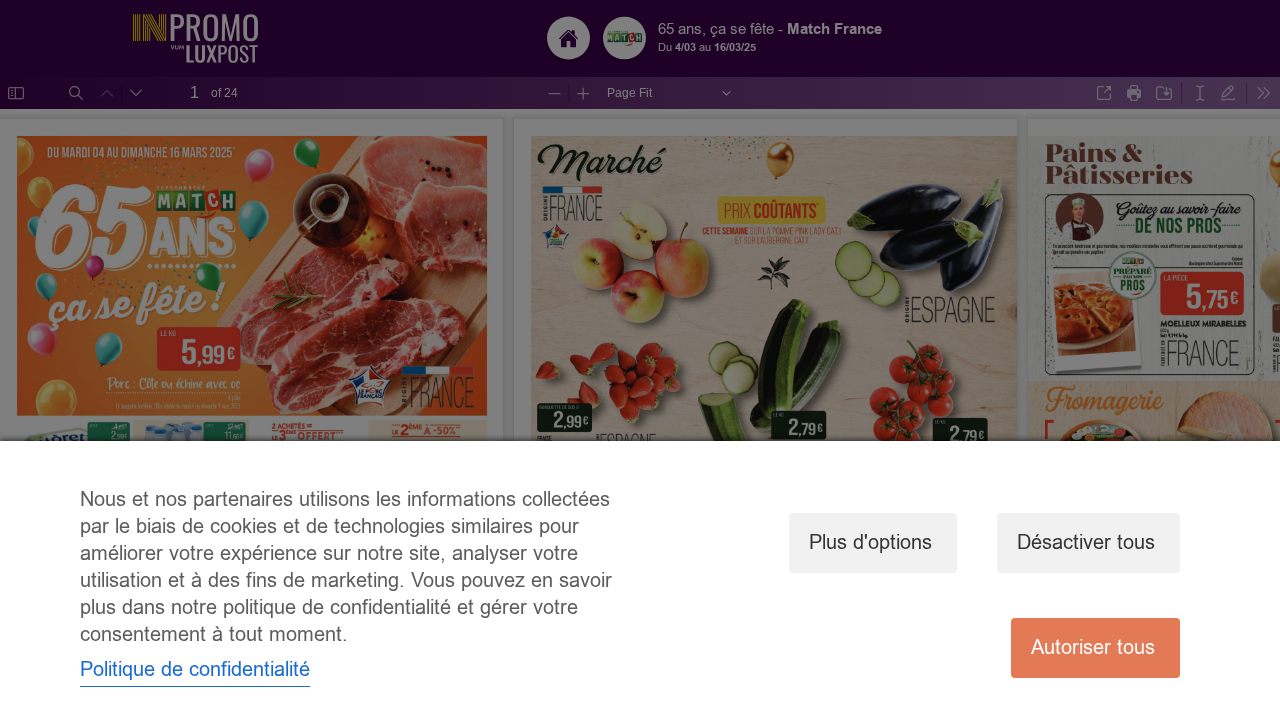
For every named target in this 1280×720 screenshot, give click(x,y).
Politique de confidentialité (195, 669)
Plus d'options (870, 542)
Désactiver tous (1086, 542)
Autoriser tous (1093, 647)
